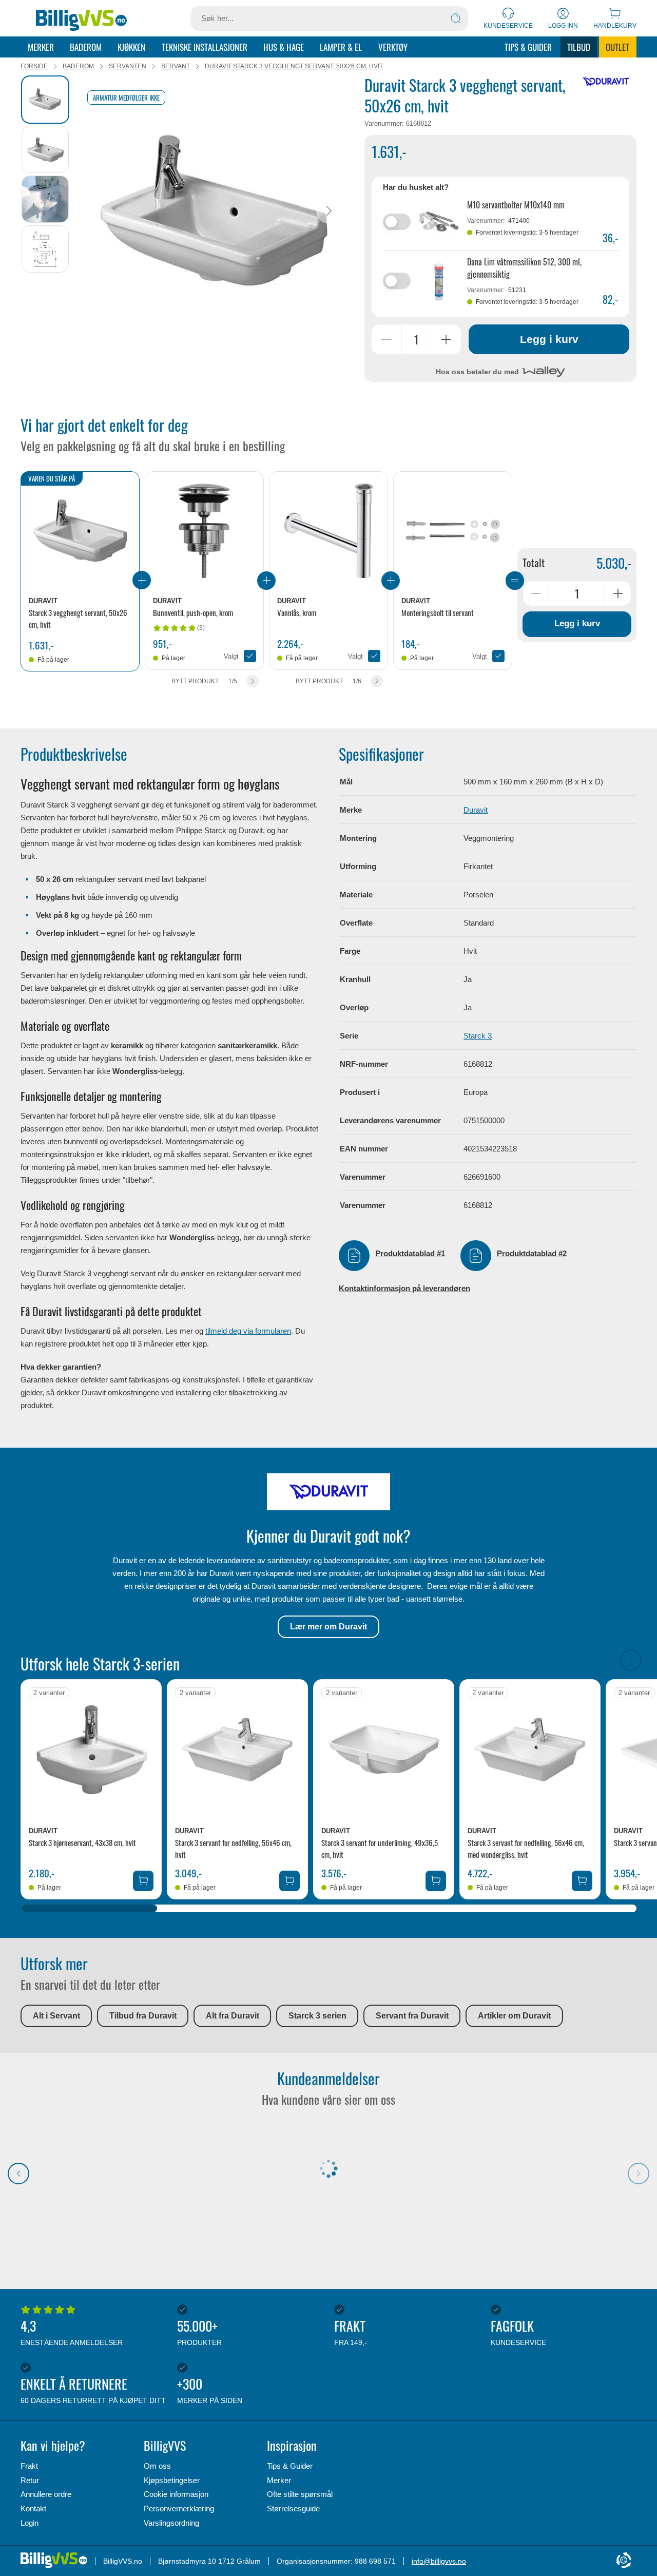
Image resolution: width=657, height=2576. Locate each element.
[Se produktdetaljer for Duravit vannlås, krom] (328, 531)
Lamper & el (341, 47)
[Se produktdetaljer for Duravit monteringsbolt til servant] (453, 531)
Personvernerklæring (179, 2508)
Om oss (157, 2466)
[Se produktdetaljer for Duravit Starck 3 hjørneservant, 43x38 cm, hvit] (91, 1750)
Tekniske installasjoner (205, 47)
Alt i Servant (56, 2016)
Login (30, 2523)
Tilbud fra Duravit (143, 2016)
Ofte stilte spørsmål (300, 2494)
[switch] (397, 222)
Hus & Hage (284, 47)
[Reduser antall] (387, 339)
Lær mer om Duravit (328, 1627)
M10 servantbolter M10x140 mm (516, 205)
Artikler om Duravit (514, 2016)
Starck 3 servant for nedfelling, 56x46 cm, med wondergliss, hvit (526, 1848)
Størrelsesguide (293, 2508)
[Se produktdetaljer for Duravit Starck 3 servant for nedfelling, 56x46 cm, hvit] (237, 1750)
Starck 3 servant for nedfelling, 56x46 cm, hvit (233, 1848)
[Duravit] (606, 82)
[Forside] (81, 18)
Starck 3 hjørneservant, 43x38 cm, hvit (82, 1842)
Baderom (86, 47)
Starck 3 (478, 1036)
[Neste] (329, 211)
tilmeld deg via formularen (248, 1331)
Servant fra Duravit (412, 2016)
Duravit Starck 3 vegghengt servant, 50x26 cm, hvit (294, 66)
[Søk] (456, 18)
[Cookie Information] (624, 2561)
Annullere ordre (46, 2494)
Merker (41, 47)
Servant (176, 66)
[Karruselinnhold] (213, 211)
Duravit (476, 810)
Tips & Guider (528, 47)
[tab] (45, 100)
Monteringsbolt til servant (438, 612)
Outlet (617, 47)
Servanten (128, 66)
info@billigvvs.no (439, 2561)
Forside (34, 66)
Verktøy (393, 47)
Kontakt (33, 2508)
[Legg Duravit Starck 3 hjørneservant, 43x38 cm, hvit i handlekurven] (143, 1881)
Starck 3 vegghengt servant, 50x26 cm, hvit (78, 618)
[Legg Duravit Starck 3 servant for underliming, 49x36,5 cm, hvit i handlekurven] (436, 1881)
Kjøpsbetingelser (172, 2480)
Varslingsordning (171, 2523)
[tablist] (46, 211)
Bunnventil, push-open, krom (193, 612)
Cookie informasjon (176, 2494)
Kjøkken (131, 47)
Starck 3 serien (317, 2016)
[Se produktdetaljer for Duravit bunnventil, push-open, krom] (204, 531)
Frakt (29, 2466)
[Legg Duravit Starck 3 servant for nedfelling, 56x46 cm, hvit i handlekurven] (289, 1881)
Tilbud (579, 47)
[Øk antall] (446, 339)
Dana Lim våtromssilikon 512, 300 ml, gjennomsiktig (524, 268)
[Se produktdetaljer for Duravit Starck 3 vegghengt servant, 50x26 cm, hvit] (80, 531)
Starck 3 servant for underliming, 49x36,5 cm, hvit (380, 1848)
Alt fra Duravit (233, 2016)
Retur (30, 2480)
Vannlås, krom (297, 612)
